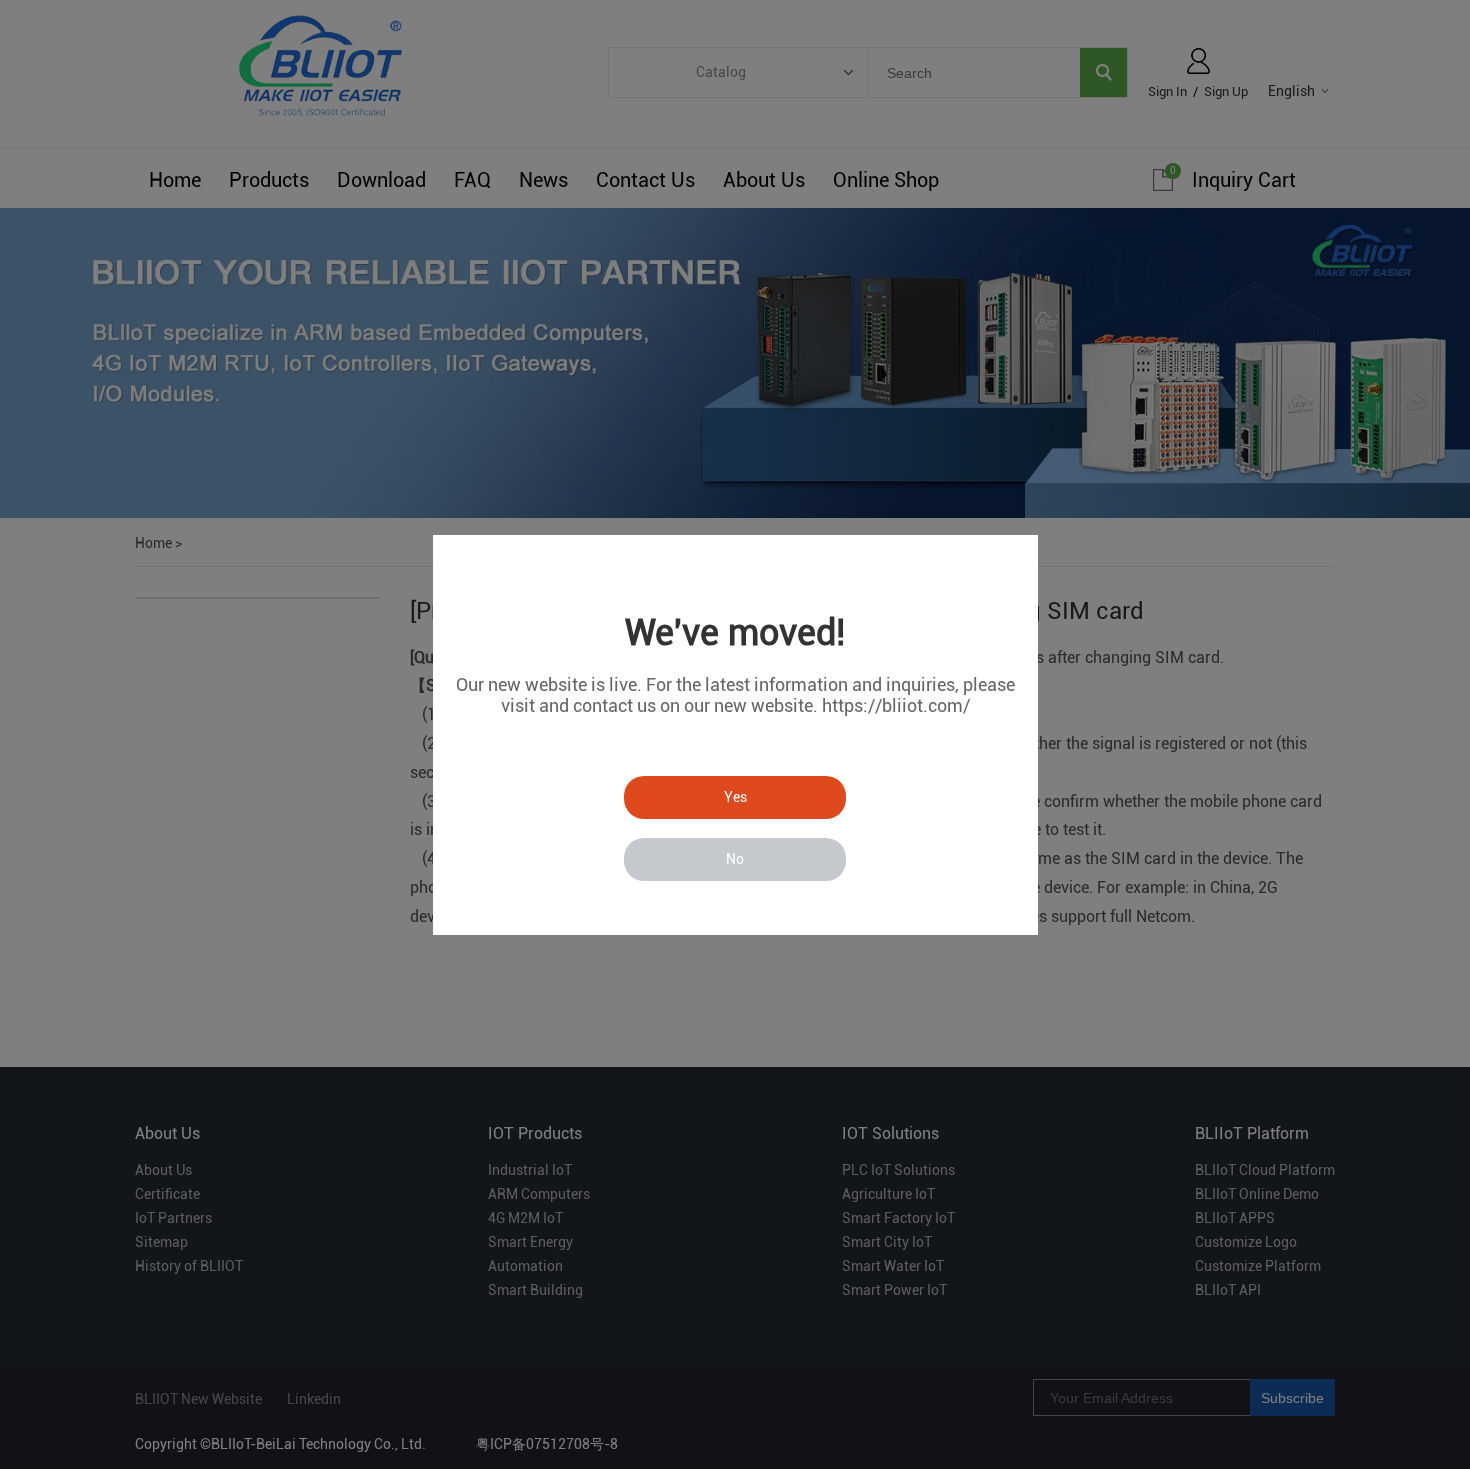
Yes (735, 797)
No (735, 859)
